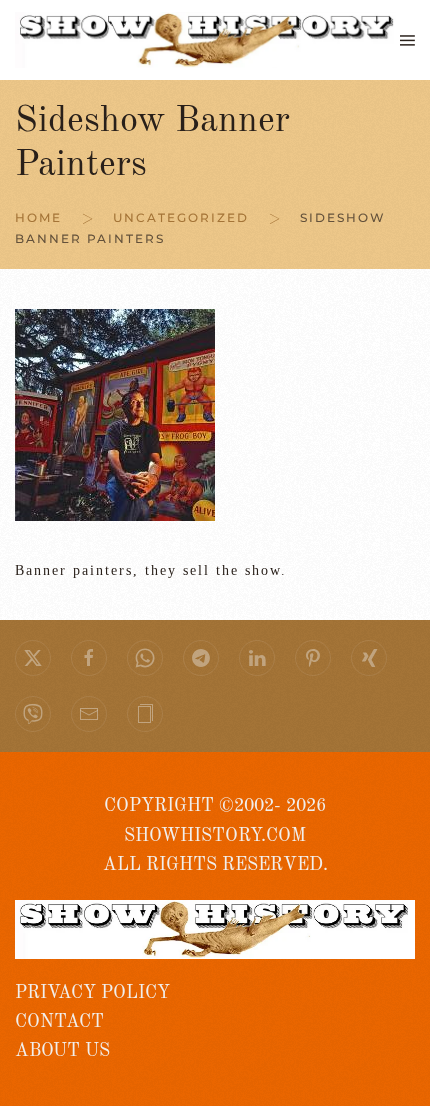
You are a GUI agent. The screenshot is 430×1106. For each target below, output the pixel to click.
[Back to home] (207, 40)
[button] (407, 40)
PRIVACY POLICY (92, 993)
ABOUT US (62, 1051)
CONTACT (59, 1022)
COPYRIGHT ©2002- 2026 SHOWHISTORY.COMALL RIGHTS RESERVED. (215, 835)
